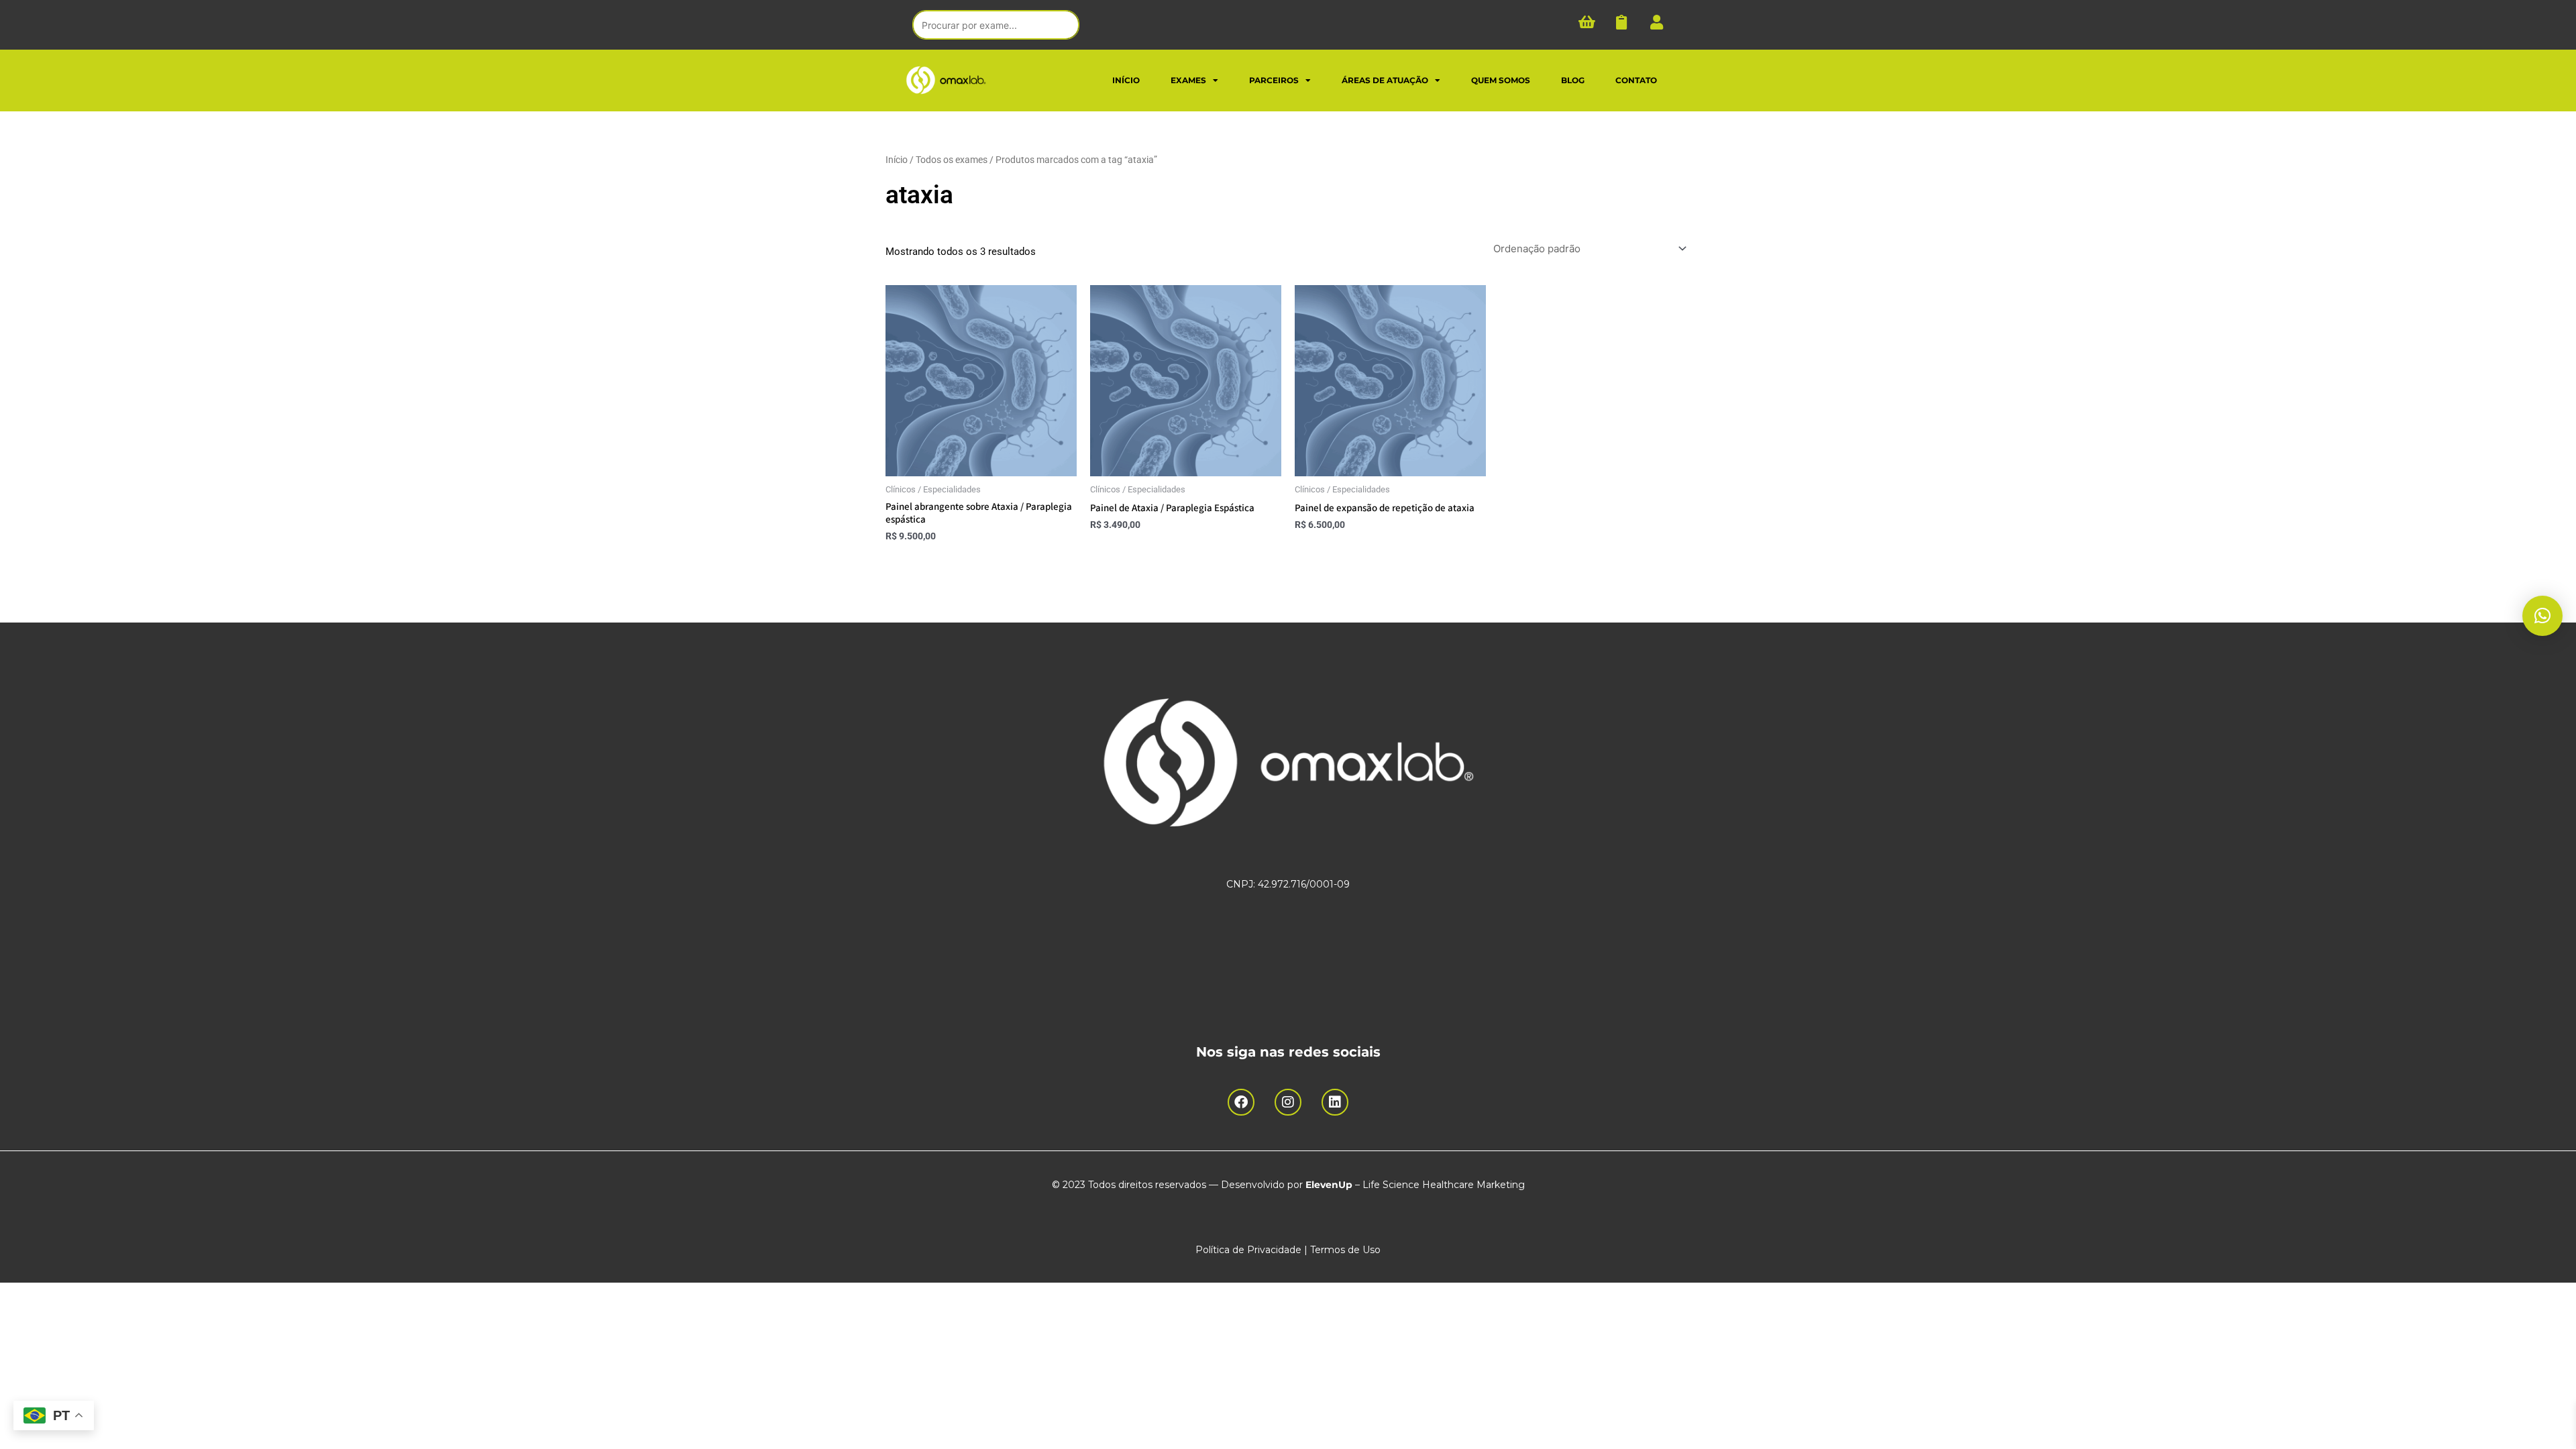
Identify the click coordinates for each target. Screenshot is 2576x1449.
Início (897, 160)
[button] (2542, 616)
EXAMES (1188, 80)
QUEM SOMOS (1501, 80)
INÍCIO (1126, 80)
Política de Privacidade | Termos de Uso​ (1288, 1250)
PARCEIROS (1274, 80)
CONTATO (1636, 80)
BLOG (1573, 80)
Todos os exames (952, 160)
